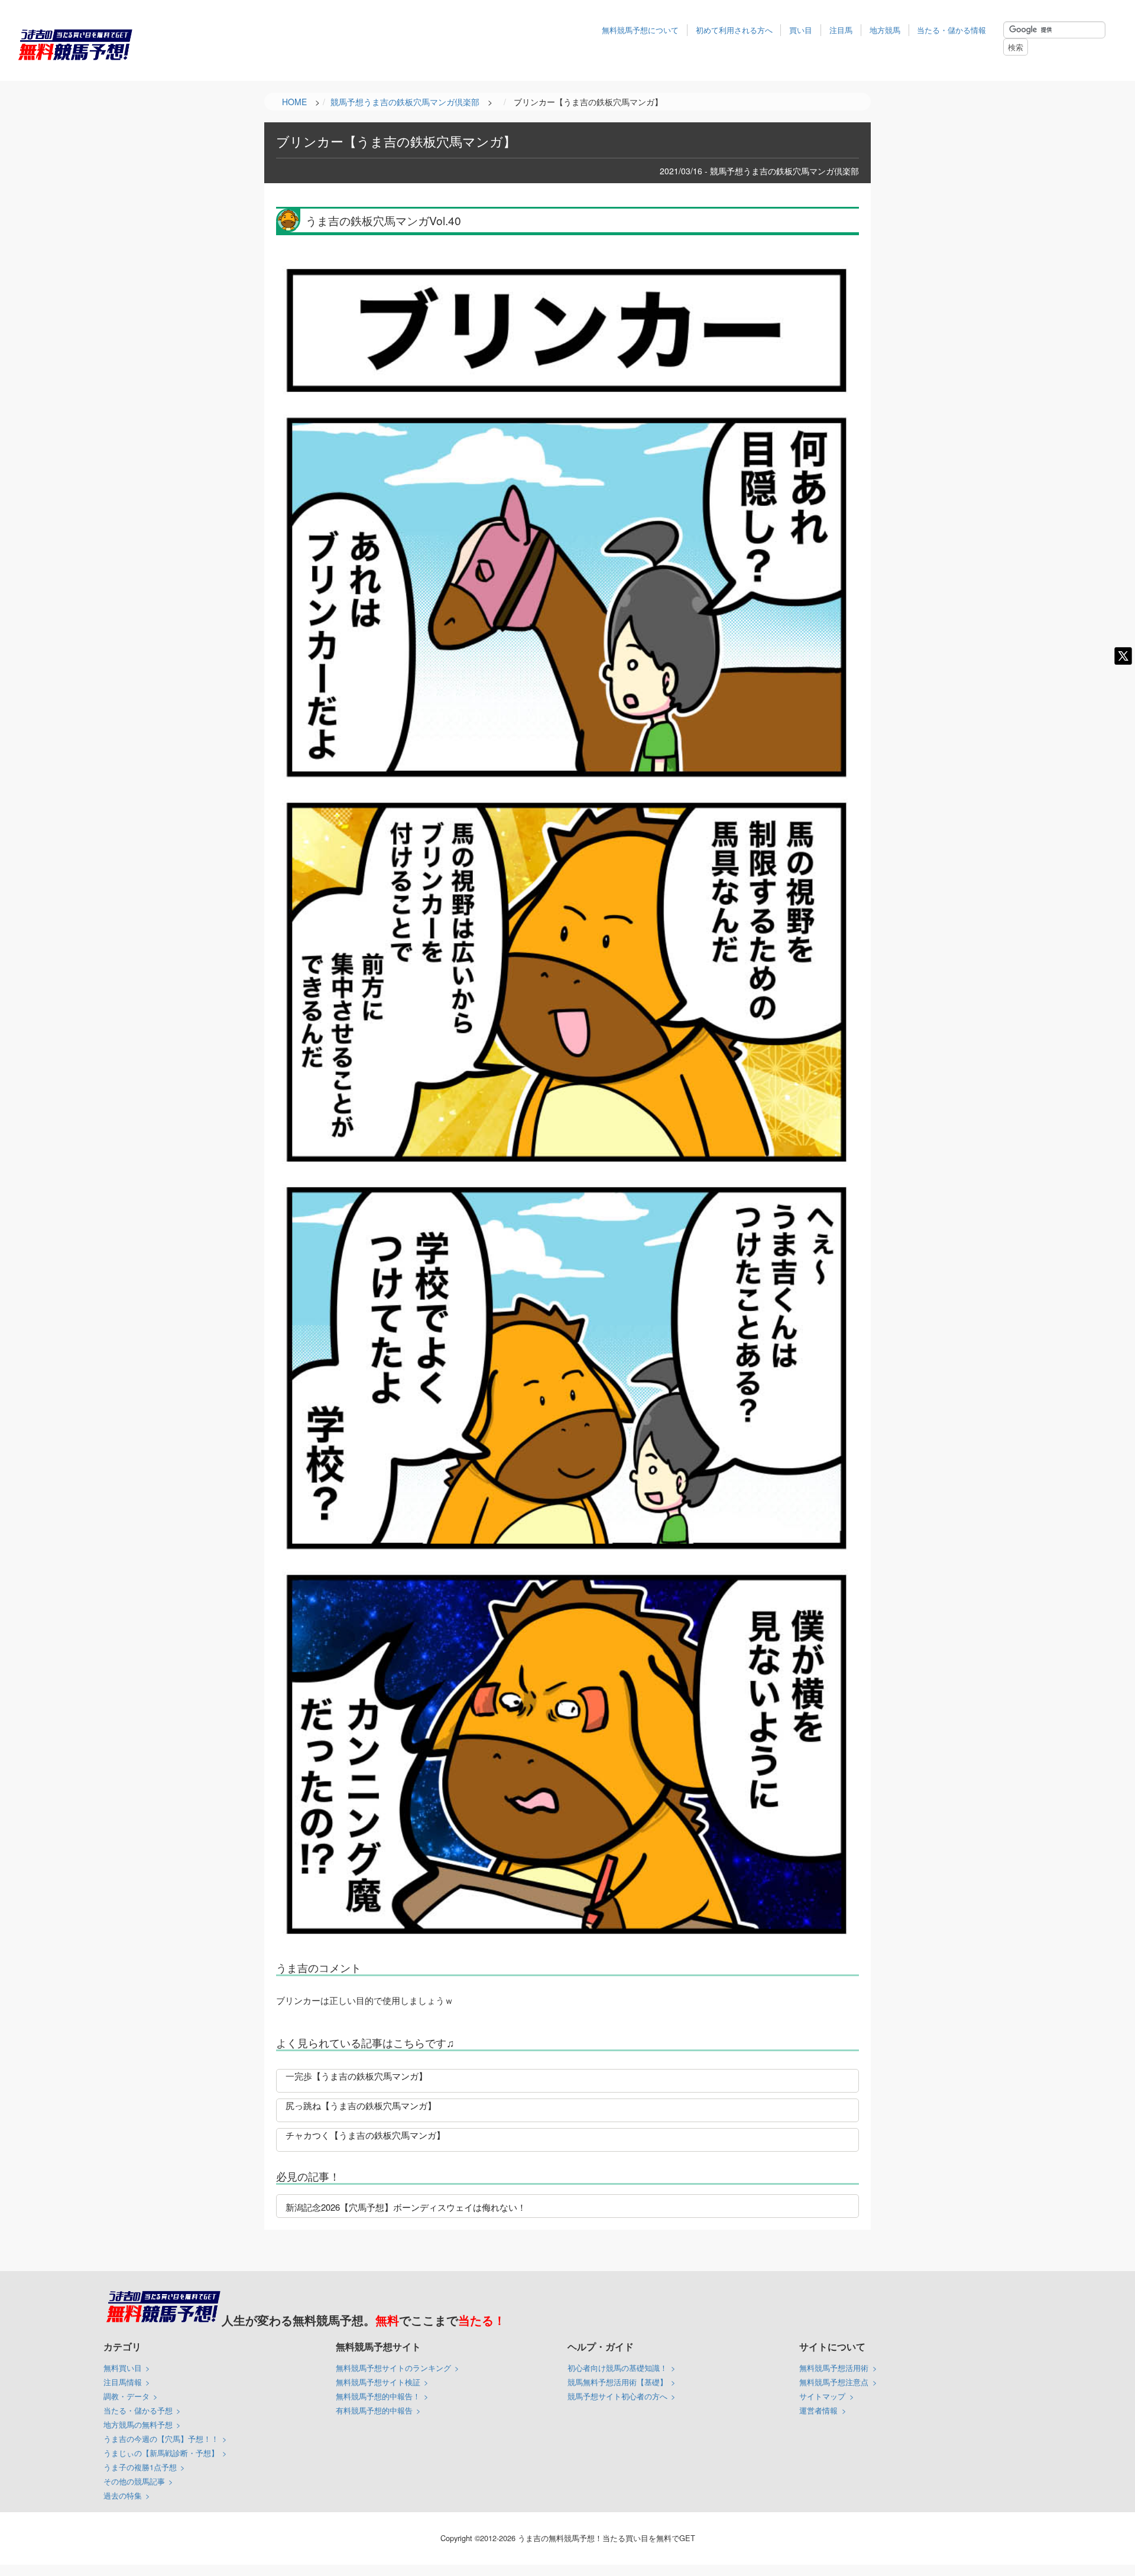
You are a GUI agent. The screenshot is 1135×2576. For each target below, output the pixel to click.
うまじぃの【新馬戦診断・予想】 (161, 2453)
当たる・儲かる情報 (951, 30)
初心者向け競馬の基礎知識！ (617, 2368)
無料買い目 (123, 2368)
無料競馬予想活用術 (834, 2368)
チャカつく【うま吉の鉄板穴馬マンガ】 (365, 2135)
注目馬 (841, 30)
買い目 (801, 30)
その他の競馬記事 (134, 2481)
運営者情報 (818, 2410)
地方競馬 (885, 30)
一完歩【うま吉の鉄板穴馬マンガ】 (356, 2076)
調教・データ (127, 2396)
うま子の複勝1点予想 (140, 2467)
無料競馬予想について (640, 30)
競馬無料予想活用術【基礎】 (617, 2382)
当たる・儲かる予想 (138, 2410)
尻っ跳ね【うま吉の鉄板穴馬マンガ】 (361, 2105)
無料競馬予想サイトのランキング (393, 2368)
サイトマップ (822, 2396)
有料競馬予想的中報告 (374, 2410)
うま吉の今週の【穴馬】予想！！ (161, 2439)
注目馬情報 (123, 2382)
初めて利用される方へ (734, 30)
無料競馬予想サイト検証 (378, 2382)
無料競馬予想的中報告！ (378, 2396)
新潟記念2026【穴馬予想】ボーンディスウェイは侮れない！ (406, 2207)
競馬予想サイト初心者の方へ (617, 2396)
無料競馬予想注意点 (834, 2382)
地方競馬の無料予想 (138, 2424)
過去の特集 (123, 2495)
